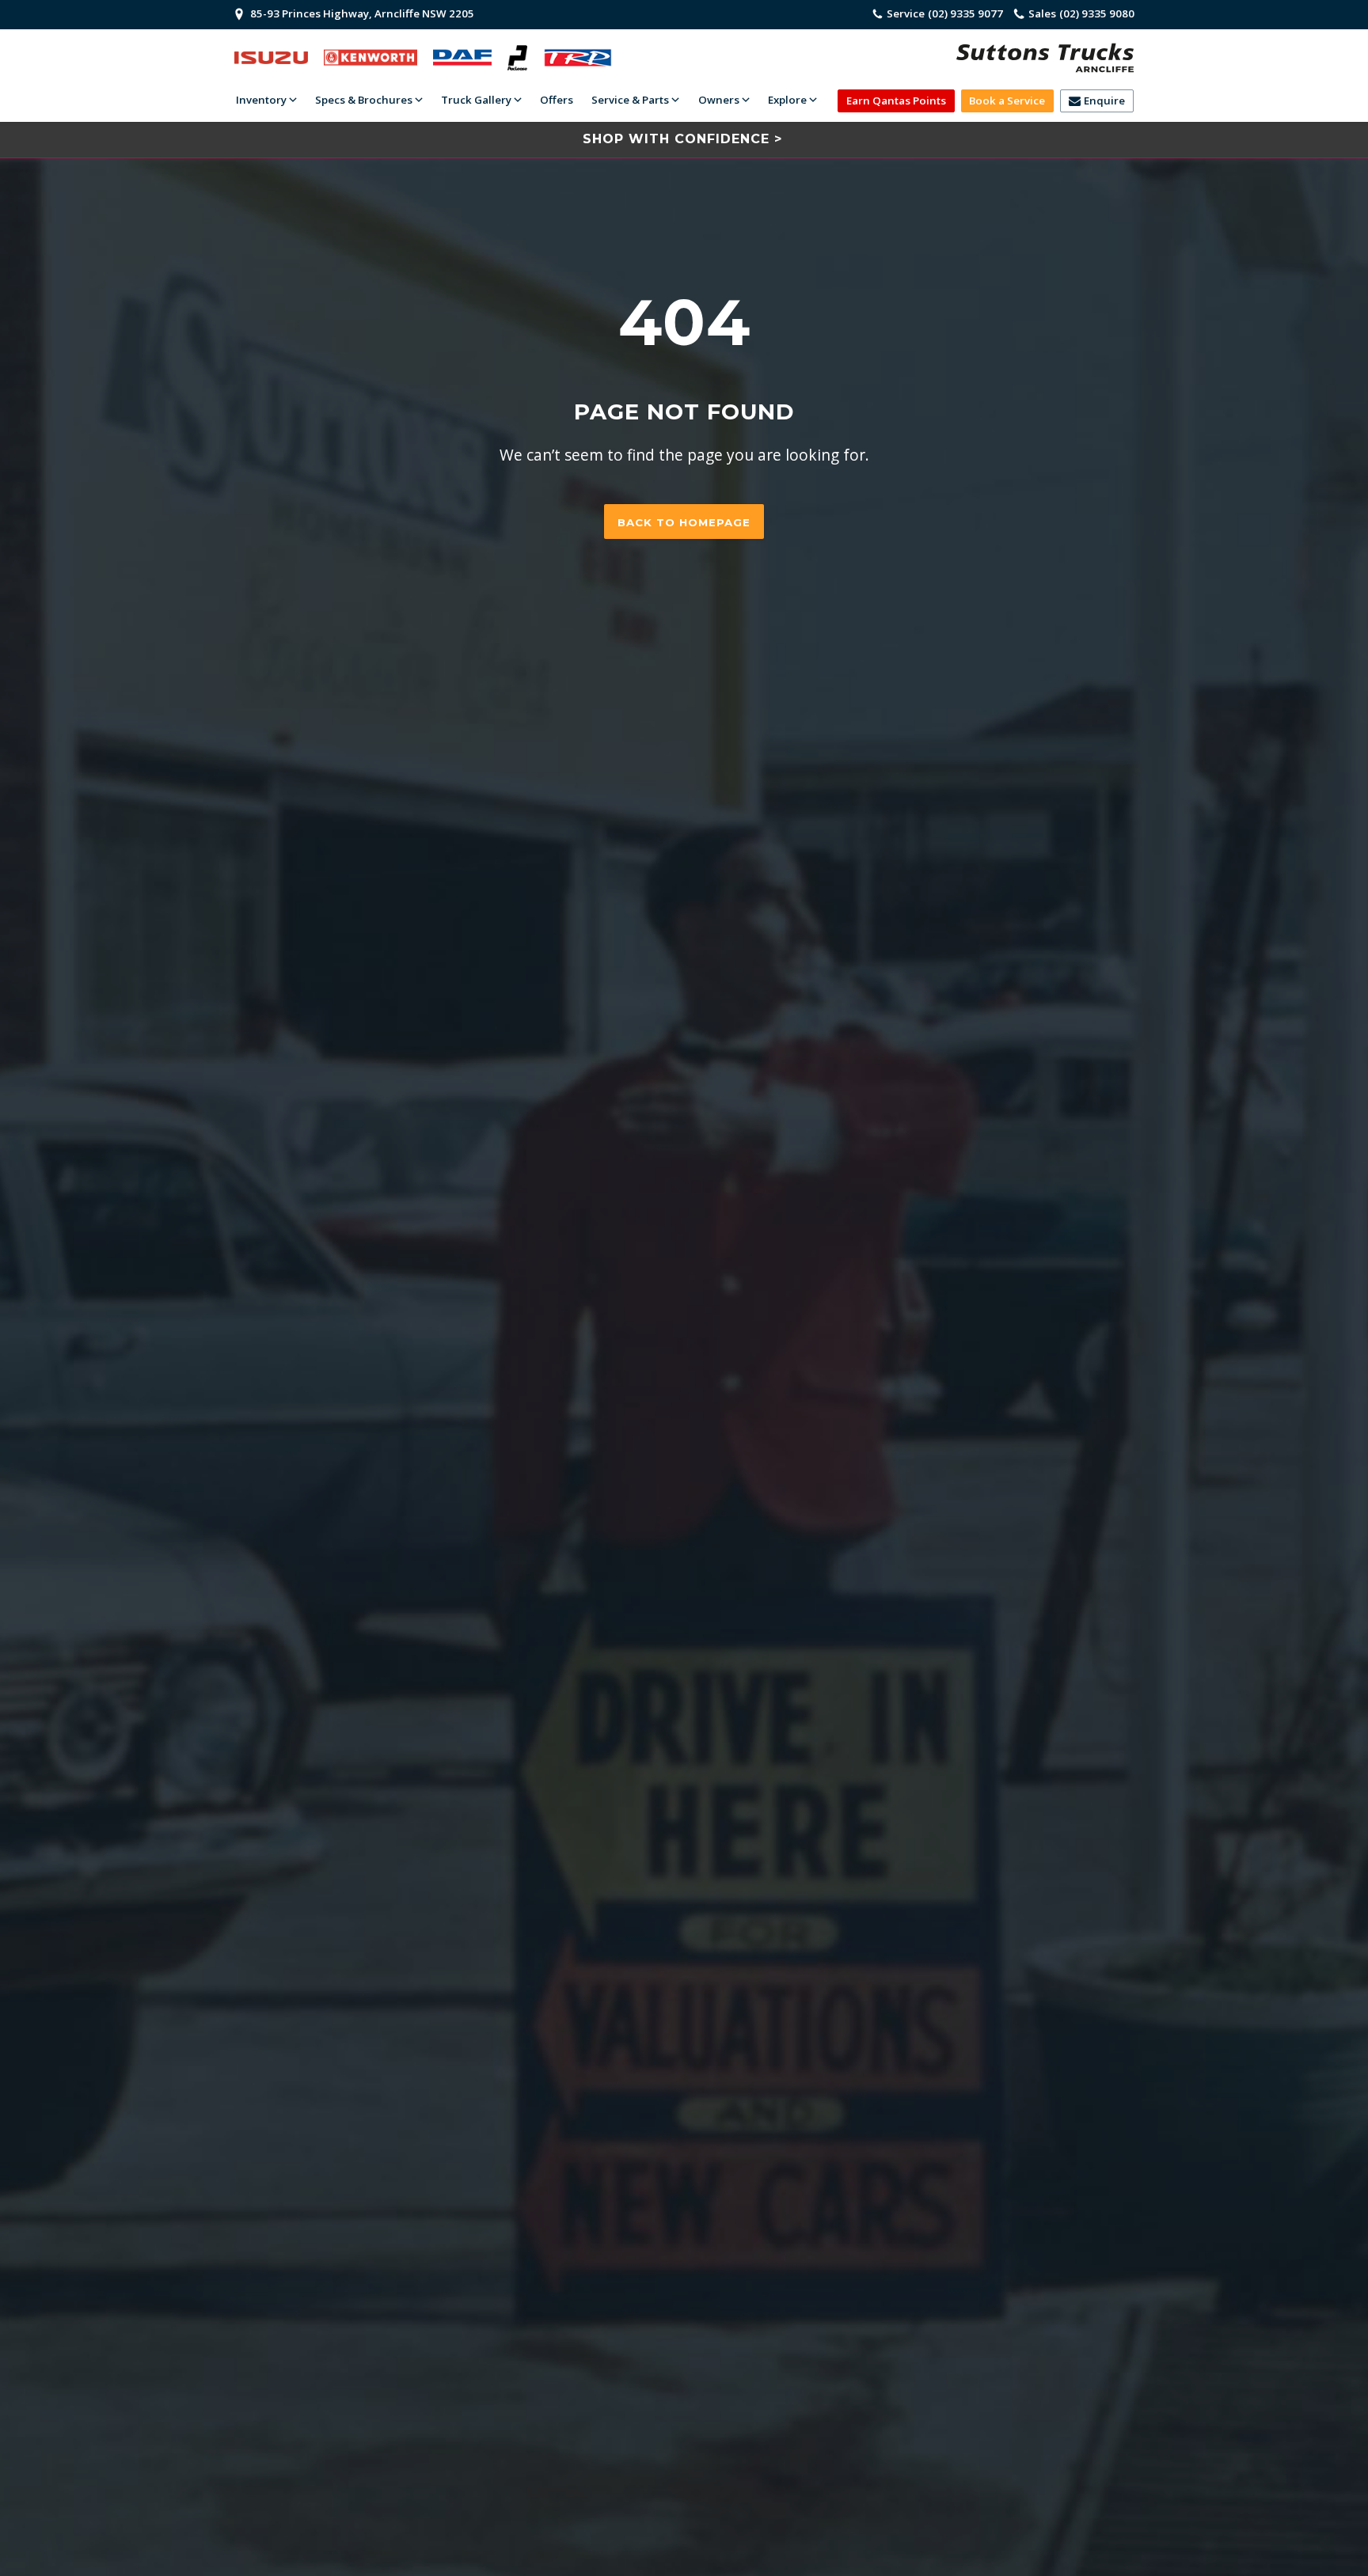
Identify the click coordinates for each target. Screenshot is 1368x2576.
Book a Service (1007, 101)
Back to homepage (684, 522)
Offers (557, 100)
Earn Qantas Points (896, 101)
